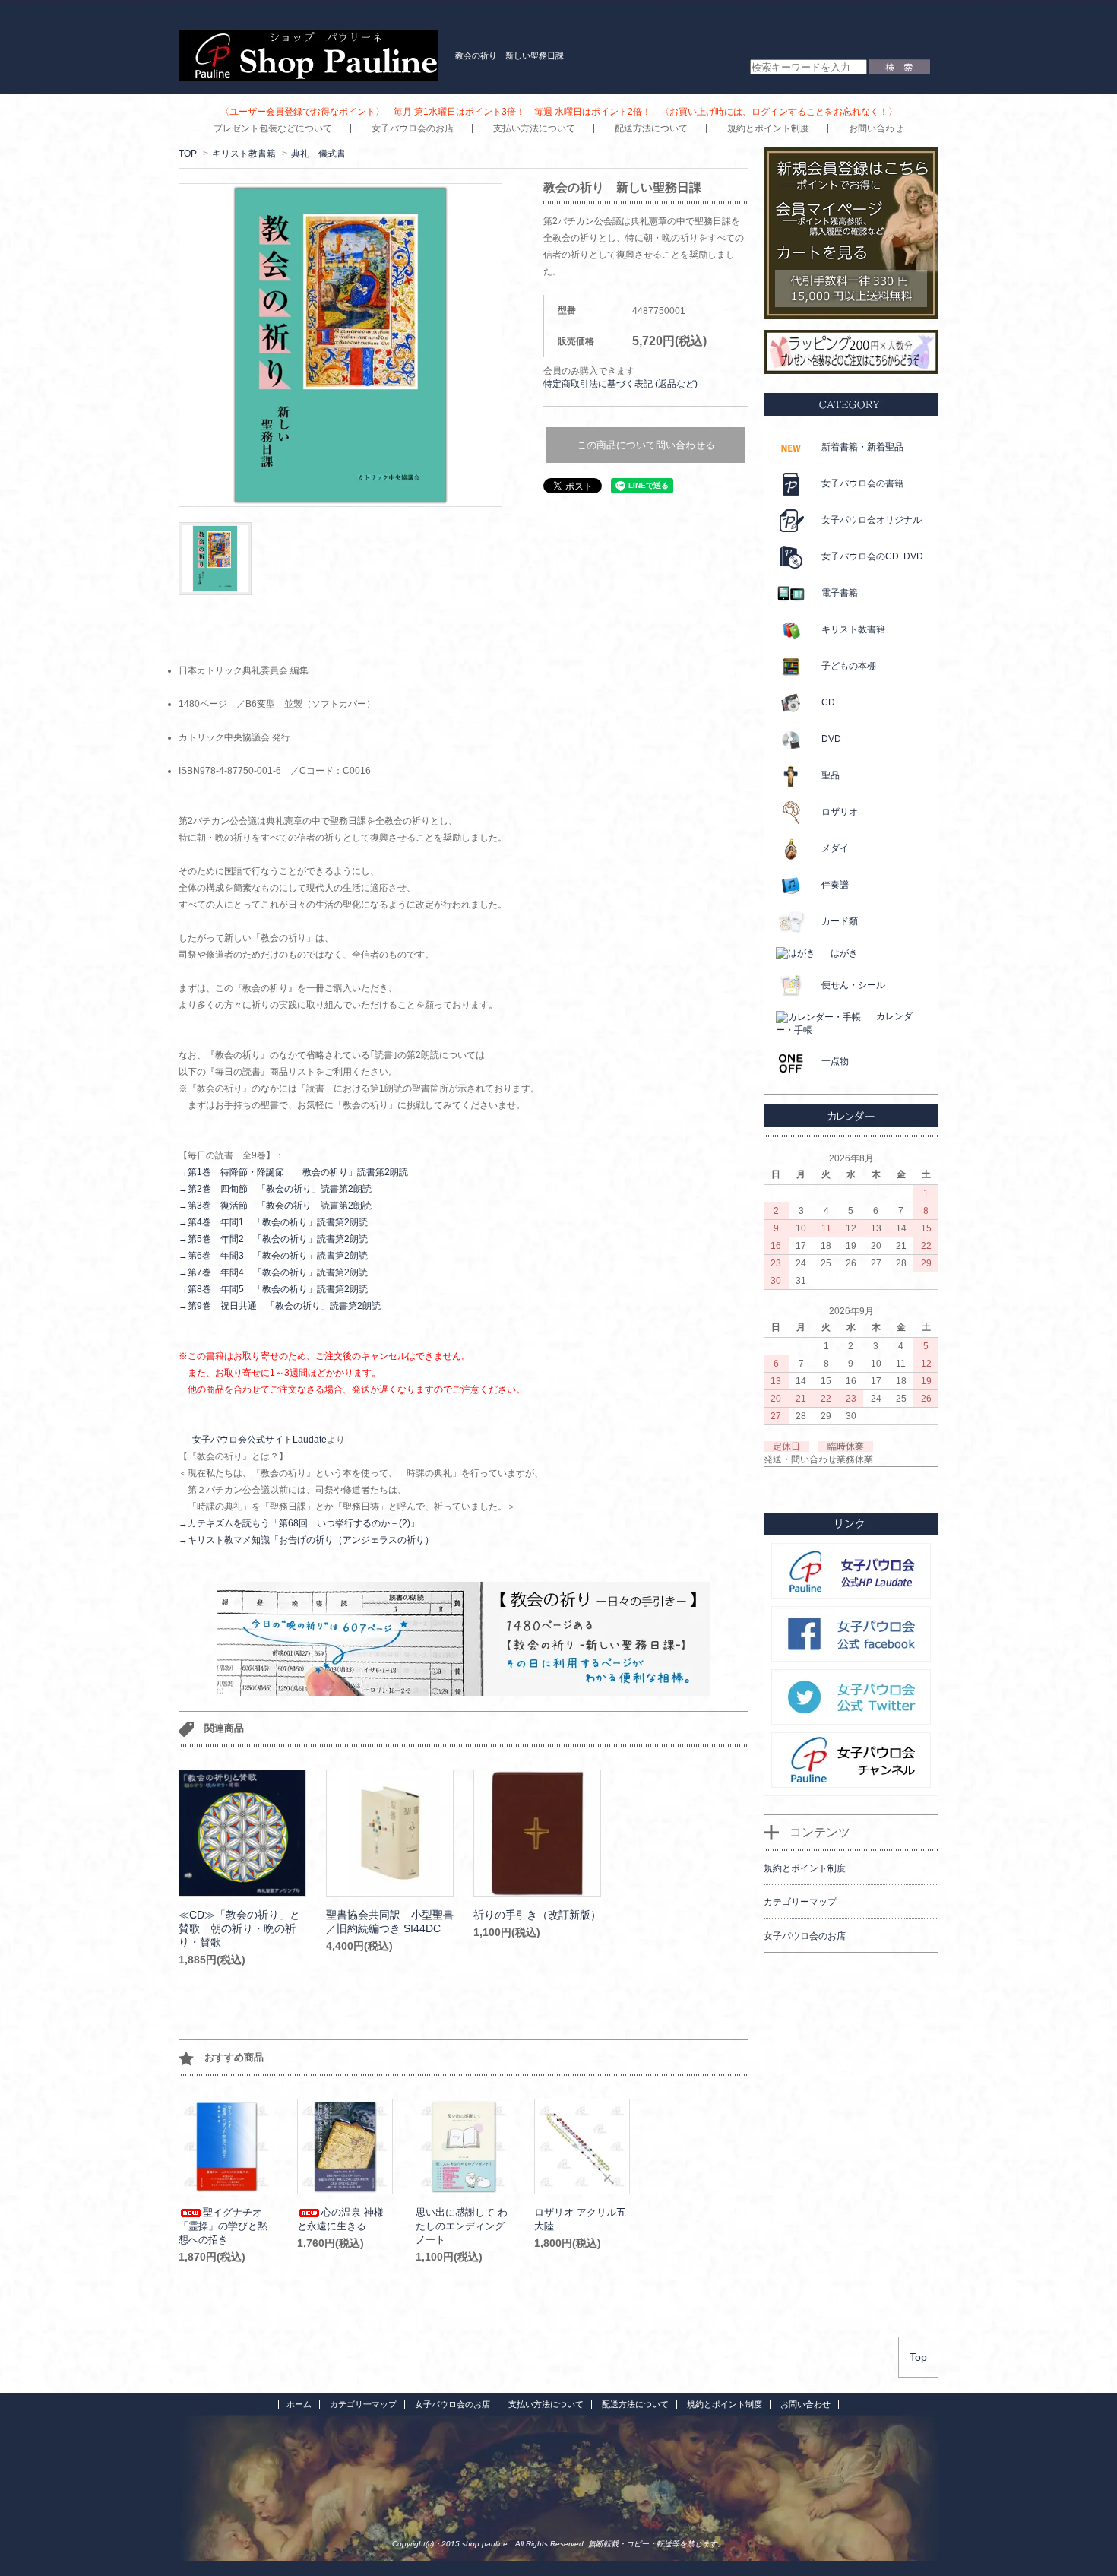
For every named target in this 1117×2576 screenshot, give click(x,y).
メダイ (835, 848)
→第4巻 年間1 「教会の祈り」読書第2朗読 (273, 1222)
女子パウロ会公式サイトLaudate (259, 1440)
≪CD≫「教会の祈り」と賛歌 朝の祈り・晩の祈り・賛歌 (239, 1928)
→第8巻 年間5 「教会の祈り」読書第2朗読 (273, 1289)
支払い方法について (534, 128)
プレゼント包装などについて (273, 128)
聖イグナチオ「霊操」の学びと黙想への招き (223, 2226)
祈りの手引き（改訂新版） (537, 1915)
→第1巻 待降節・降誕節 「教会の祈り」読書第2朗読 (293, 1172)
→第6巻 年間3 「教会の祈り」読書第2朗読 (273, 1256)
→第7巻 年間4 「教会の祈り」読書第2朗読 (273, 1272)
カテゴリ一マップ (363, 2404)
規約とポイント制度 (768, 128)
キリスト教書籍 (244, 154)
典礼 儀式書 (318, 154)
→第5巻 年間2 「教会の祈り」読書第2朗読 (273, 1239)
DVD (831, 739)
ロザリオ (840, 812)
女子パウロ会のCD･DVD (872, 556)
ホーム (299, 2404)
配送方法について (651, 128)
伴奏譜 (835, 885)
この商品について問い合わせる (646, 445)
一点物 (835, 1061)
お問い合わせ (876, 128)
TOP (188, 154)
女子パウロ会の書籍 (862, 483)
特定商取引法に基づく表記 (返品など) (620, 384)
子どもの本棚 (849, 666)
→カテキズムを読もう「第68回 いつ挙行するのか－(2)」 (299, 1523)
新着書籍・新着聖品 (862, 447)
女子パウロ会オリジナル (872, 520)
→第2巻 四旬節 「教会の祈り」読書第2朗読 (275, 1189)
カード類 (840, 921)
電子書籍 (840, 593)
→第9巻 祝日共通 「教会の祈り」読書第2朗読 (280, 1306)
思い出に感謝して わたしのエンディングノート (462, 2226)
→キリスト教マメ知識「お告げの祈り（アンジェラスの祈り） (306, 1540)
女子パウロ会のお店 (413, 128)
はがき (844, 953)
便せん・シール (853, 985)
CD (828, 702)
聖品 (831, 775)
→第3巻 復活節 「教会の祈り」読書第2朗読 (275, 1206)
